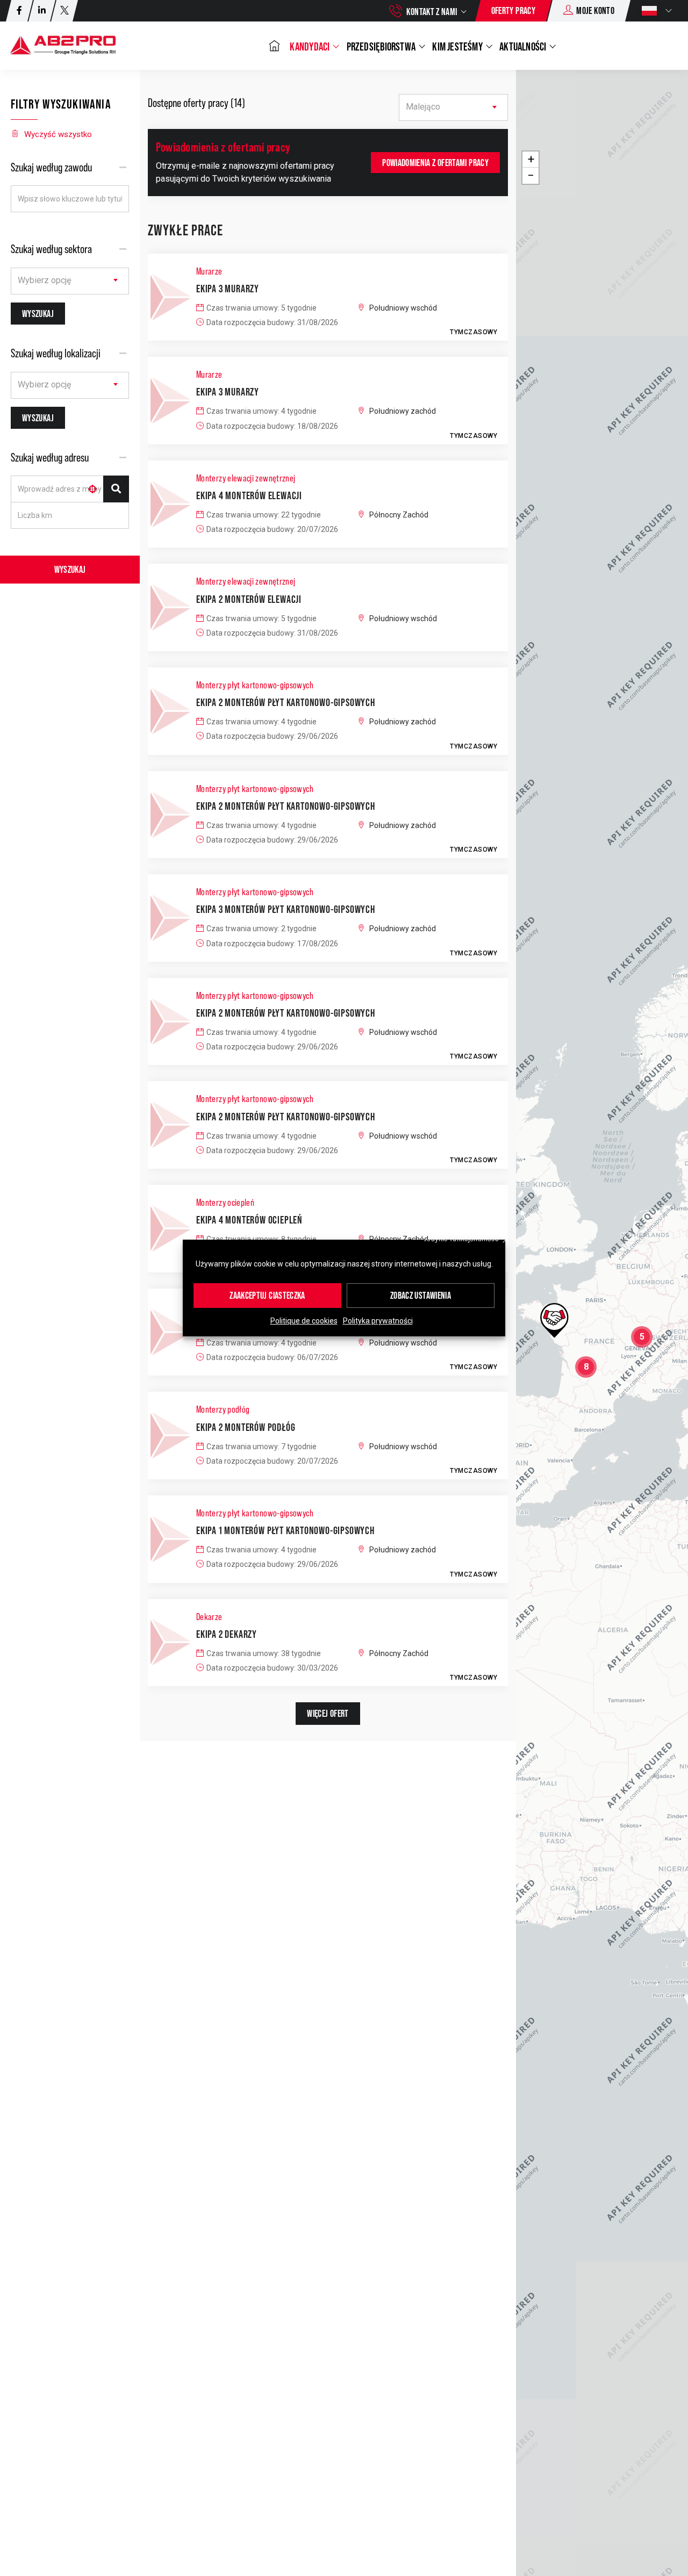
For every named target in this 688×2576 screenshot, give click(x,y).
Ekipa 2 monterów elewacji (249, 599)
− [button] (531, 175)
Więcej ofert (328, 1713)
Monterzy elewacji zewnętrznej (246, 478)
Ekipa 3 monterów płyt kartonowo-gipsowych (286, 909)
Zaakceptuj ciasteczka (267, 1295)
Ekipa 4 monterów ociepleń (249, 1220)
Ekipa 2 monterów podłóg (246, 1427)
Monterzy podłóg (223, 1409)
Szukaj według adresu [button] (50, 458)
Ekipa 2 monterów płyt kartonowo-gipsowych (286, 702)
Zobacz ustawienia (421, 1295)
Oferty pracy (513, 10)
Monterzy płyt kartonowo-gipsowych (255, 685)
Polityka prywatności (378, 1321)
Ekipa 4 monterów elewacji (249, 495)
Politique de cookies (304, 1321)
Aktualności (524, 46)
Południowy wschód (403, 308)
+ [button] (531, 159)
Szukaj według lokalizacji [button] (56, 353)
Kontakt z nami (432, 12)
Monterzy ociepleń (225, 1203)
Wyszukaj (70, 569)
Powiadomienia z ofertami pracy (435, 163)
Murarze (209, 271)
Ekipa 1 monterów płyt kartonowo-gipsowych (285, 1530)
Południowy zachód (403, 411)
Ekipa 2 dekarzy (227, 1634)
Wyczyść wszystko (58, 134)
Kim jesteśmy (458, 46)
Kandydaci (310, 46)
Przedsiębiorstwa (382, 46)
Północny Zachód (399, 515)
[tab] (70, 167)
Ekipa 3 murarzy (228, 289)
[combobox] (70, 281)
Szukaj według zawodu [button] (51, 167)
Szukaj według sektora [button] (51, 249)
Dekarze (209, 1617)
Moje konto (595, 10)
